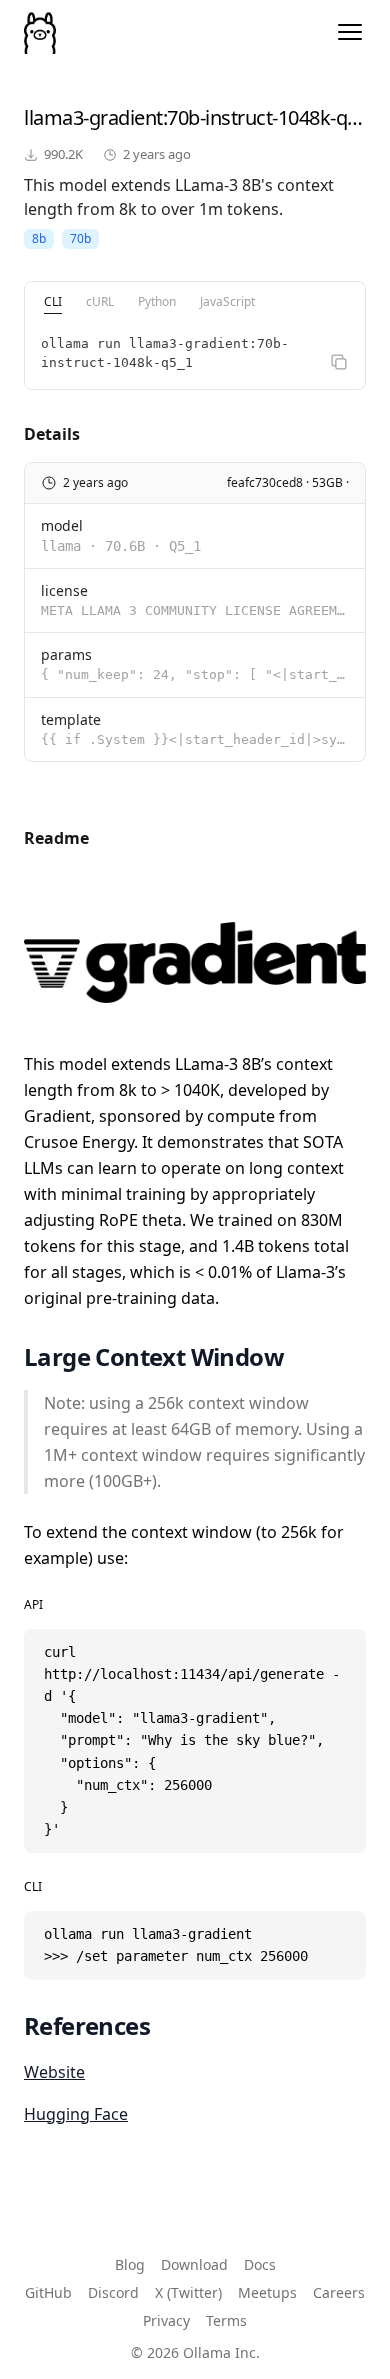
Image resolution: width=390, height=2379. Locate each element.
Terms (226, 2320)
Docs (260, 2264)
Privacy (166, 2320)
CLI (53, 301)
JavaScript (227, 301)
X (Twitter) (188, 2292)
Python (157, 301)
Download (194, 2264)
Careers (339, 2292)
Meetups (267, 2292)
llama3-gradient (93, 117)
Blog (130, 2264)
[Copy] (339, 362)
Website (54, 2072)
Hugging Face (76, 2114)
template (71, 719)
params (66, 654)
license (64, 590)
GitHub (48, 2292)
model (62, 525)
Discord (113, 2292)
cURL (100, 301)
